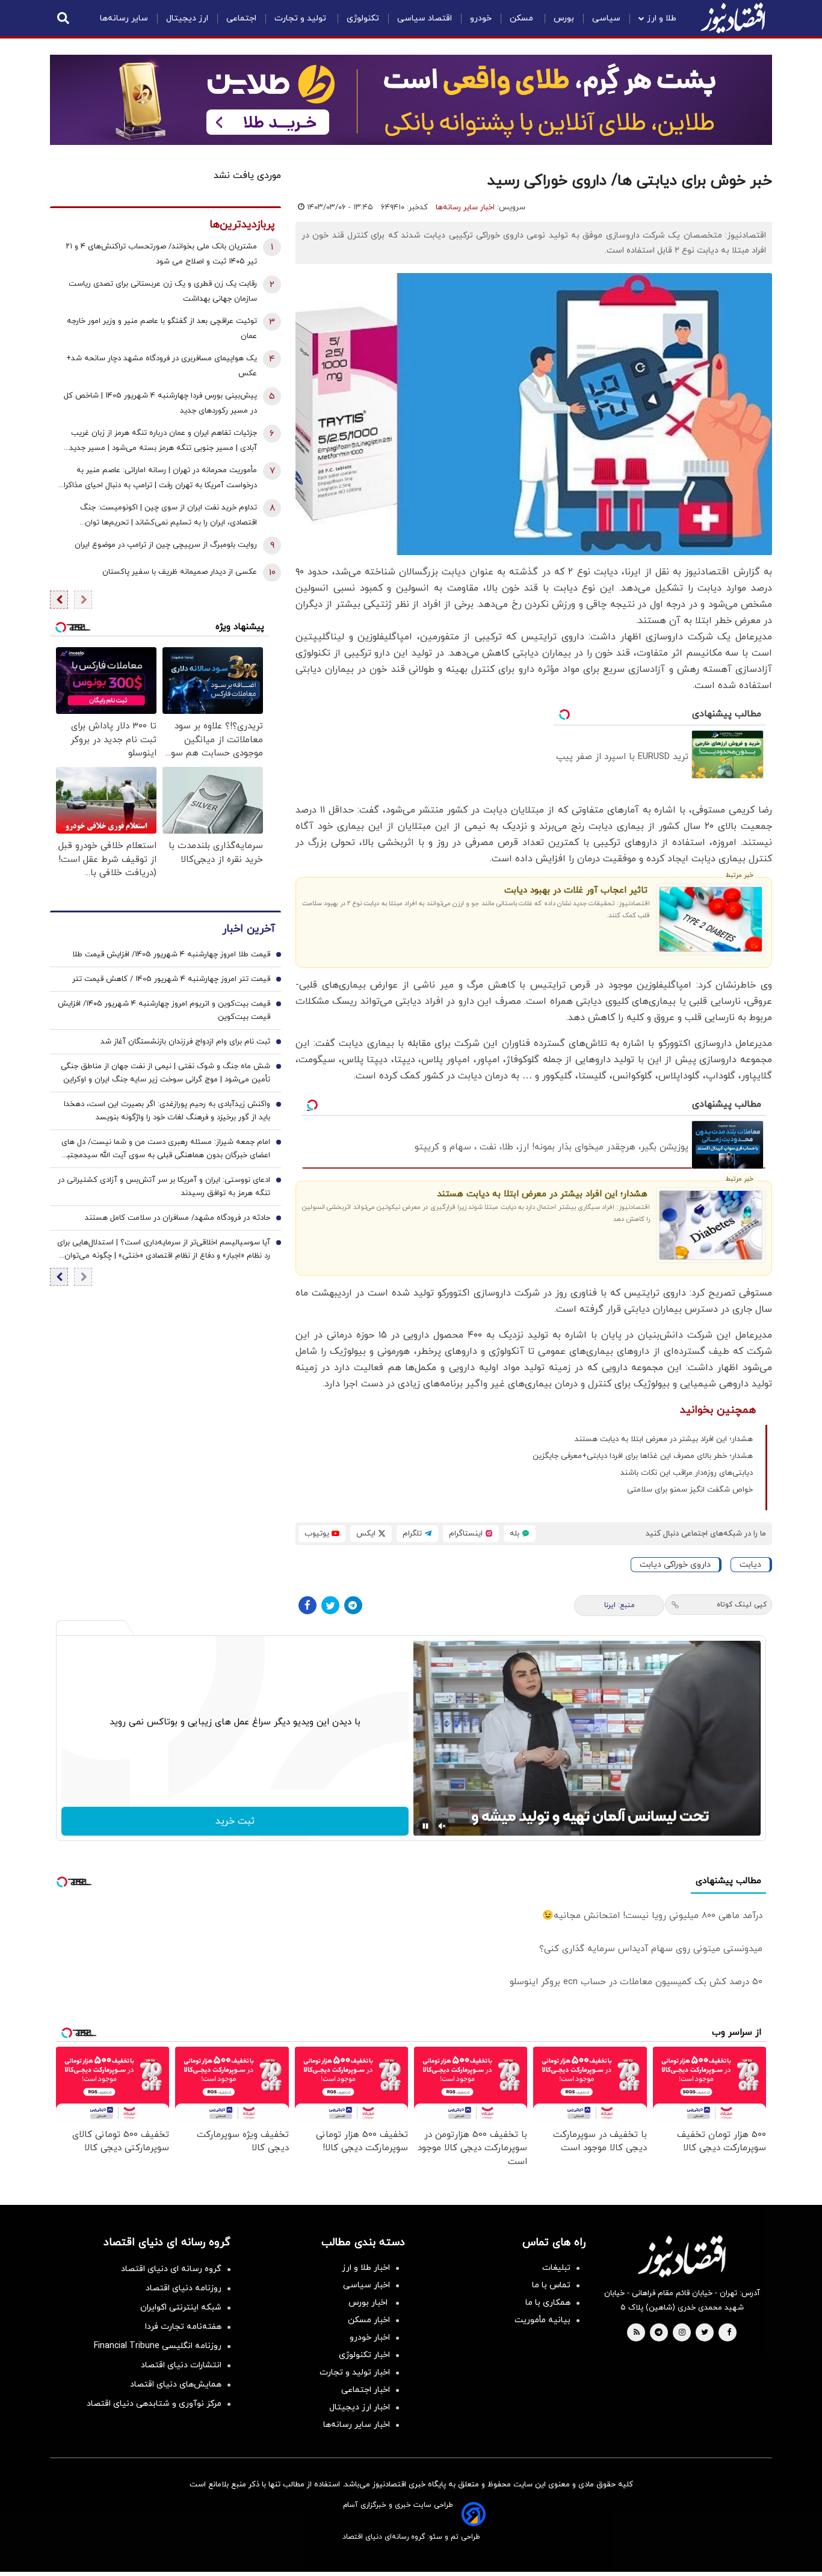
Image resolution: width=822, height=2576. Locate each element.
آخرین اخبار (249, 929)
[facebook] (729, 2333)
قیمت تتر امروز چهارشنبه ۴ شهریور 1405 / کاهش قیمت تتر (171, 979)
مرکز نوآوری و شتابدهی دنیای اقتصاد (154, 2404)
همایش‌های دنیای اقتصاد (176, 2384)
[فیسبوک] (307, 1605)
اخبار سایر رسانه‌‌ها (357, 2425)
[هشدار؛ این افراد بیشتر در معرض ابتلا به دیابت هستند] (711, 1225)
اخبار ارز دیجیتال (360, 2407)
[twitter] (705, 2333)
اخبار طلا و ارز (366, 2268)
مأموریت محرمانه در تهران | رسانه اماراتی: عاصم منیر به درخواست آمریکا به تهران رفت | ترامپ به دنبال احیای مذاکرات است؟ (156, 479)
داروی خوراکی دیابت (675, 1565)
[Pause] (425, 1826)
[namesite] (733, 18)
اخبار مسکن (369, 2320)
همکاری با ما (548, 2303)
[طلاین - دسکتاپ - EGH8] (411, 100)
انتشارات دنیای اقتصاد (181, 2365)
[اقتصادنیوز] (682, 2256)
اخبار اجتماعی (366, 2390)
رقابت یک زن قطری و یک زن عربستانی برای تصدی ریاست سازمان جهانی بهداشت (163, 291)
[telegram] (659, 2333)
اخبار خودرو (370, 2338)
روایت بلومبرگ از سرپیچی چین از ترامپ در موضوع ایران (166, 545)
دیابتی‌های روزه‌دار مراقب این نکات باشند (687, 1473)
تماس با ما (551, 2285)
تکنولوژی (363, 18)
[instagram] (682, 2333)
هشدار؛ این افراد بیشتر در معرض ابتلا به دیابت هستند (542, 1194)
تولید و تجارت (301, 18)
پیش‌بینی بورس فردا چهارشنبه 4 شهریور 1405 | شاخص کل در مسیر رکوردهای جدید (160, 403)
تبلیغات (556, 2268)
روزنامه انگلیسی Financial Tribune (158, 2346)
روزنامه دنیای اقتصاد (184, 2288)
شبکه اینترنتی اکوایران (181, 2307)
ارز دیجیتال (187, 18)
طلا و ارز (662, 18)
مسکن (523, 18)
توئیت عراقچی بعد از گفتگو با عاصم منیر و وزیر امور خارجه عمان (162, 329)
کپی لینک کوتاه (742, 1605)
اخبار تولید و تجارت (355, 2372)
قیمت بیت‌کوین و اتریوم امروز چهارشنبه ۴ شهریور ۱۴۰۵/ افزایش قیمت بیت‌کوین (164, 1010)
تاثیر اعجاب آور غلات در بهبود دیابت (576, 890)
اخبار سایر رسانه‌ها (465, 207)
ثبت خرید (235, 1821)
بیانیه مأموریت (542, 2320)
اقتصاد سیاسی (425, 18)
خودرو (481, 18)
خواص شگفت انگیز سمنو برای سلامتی (690, 1490)
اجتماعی (241, 18)
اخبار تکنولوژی (364, 2355)
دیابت (750, 1565)
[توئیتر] (330, 1605)
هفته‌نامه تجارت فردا (183, 2327)
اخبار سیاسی (366, 2285)
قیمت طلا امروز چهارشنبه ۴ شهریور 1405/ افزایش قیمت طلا (171, 954)
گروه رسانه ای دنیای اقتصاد (171, 2269)
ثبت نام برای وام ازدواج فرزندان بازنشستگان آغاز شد (185, 1042)
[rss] (637, 2333)
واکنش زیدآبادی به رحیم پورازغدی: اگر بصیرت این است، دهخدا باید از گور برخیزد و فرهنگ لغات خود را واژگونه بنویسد (167, 1111)
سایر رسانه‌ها (124, 18)
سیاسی (606, 18)
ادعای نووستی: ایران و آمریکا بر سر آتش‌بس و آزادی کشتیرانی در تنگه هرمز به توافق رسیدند (164, 1187)
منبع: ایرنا (620, 1605)
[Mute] (442, 1826)
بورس (564, 18)
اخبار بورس (369, 2303)
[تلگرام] (353, 1605)
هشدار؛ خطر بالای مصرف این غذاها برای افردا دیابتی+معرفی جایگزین (643, 1456)
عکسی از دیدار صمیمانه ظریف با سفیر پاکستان (180, 572)
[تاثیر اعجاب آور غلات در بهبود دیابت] (711, 919)
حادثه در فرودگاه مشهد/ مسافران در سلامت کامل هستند (178, 1218)
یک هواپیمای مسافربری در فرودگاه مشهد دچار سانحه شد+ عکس (162, 366)
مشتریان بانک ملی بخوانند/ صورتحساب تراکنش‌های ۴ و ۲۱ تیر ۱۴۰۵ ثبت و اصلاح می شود (161, 254)
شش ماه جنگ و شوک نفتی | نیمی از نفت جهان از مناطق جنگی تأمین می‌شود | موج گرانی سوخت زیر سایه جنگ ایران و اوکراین (165, 1073)
